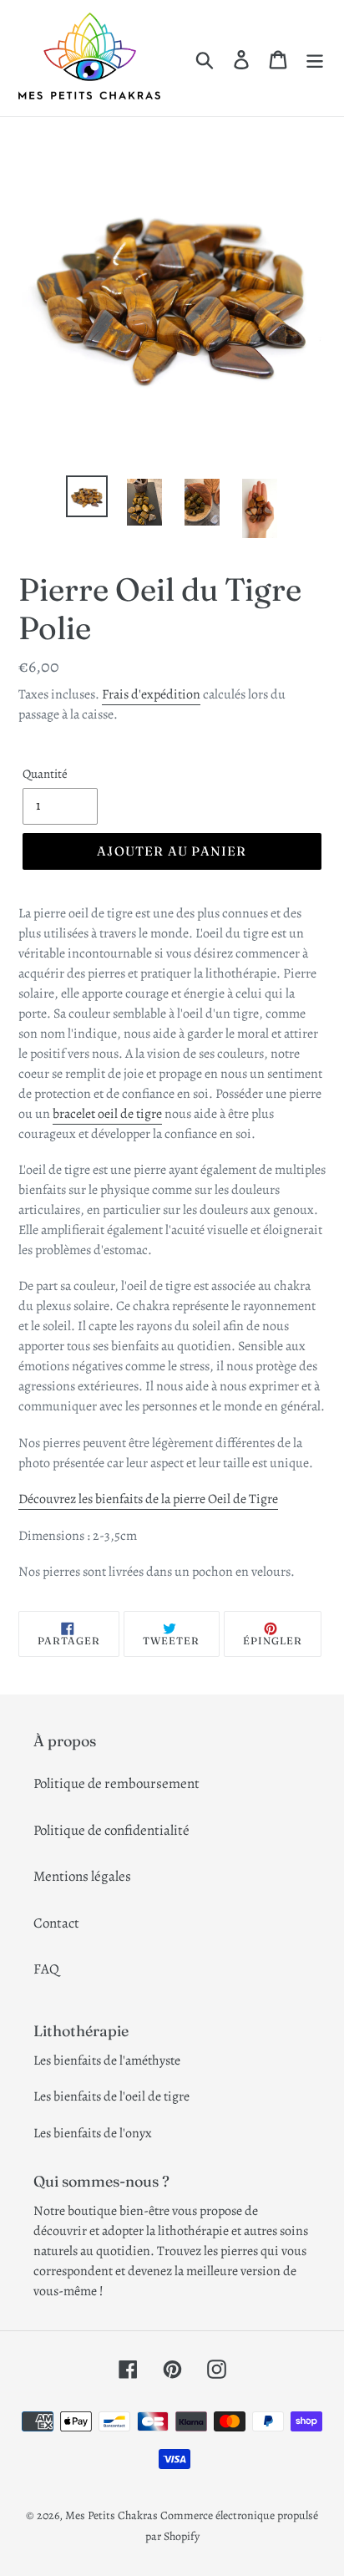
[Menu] (315, 58)
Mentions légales (82, 1876)
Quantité (45, 774)
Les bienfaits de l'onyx (93, 2133)
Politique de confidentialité (111, 1830)
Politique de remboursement (116, 1783)
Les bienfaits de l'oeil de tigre (111, 2096)
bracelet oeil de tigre (107, 1114)
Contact (56, 1923)
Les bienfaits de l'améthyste (107, 2060)
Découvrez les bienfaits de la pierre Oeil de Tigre (148, 1499)
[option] (87, 496)
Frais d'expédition (151, 694)
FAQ (46, 1969)
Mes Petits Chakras (111, 2515)
